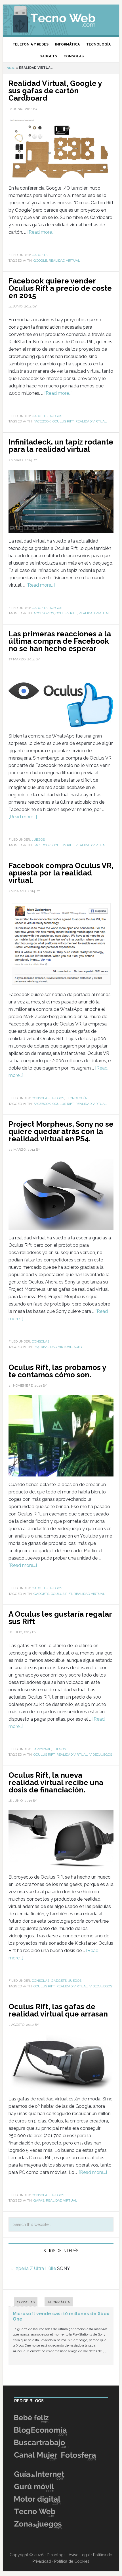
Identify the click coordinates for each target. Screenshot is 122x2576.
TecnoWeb (61, 18)
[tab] (23, 2303)
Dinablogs (56, 2555)
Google (40, 261)
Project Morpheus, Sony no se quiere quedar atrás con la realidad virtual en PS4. (61, 1131)
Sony (78, 1347)
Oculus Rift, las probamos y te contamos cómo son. (57, 1371)
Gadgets (40, 255)
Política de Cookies (72, 2561)
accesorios (44, 613)
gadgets (41, 1594)
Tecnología (76, 1098)
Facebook (42, 421)
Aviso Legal (79, 2555)
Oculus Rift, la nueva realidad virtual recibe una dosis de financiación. (56, 1783)
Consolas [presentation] (26, 2302)
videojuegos (101, 1755)
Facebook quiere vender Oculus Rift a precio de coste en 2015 (60, 288)
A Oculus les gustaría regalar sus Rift (60, 1618)
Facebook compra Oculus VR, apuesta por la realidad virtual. (61, 873)
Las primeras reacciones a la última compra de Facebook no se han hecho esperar (60, 641)
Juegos (56, 416)
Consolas (41, 1098)
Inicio (10, 68)
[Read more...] (41, 232)
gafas (39, 2200)
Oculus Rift (63, 421)
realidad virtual (64, 261)
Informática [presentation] (59, 2302)
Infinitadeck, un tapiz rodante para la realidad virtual (61, 446)
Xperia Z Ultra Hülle (36, 2268)
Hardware (41, 1749)
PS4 (36, 1347)
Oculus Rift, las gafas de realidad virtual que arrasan (58, 2010)
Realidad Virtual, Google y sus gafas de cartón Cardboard (55, 91)
